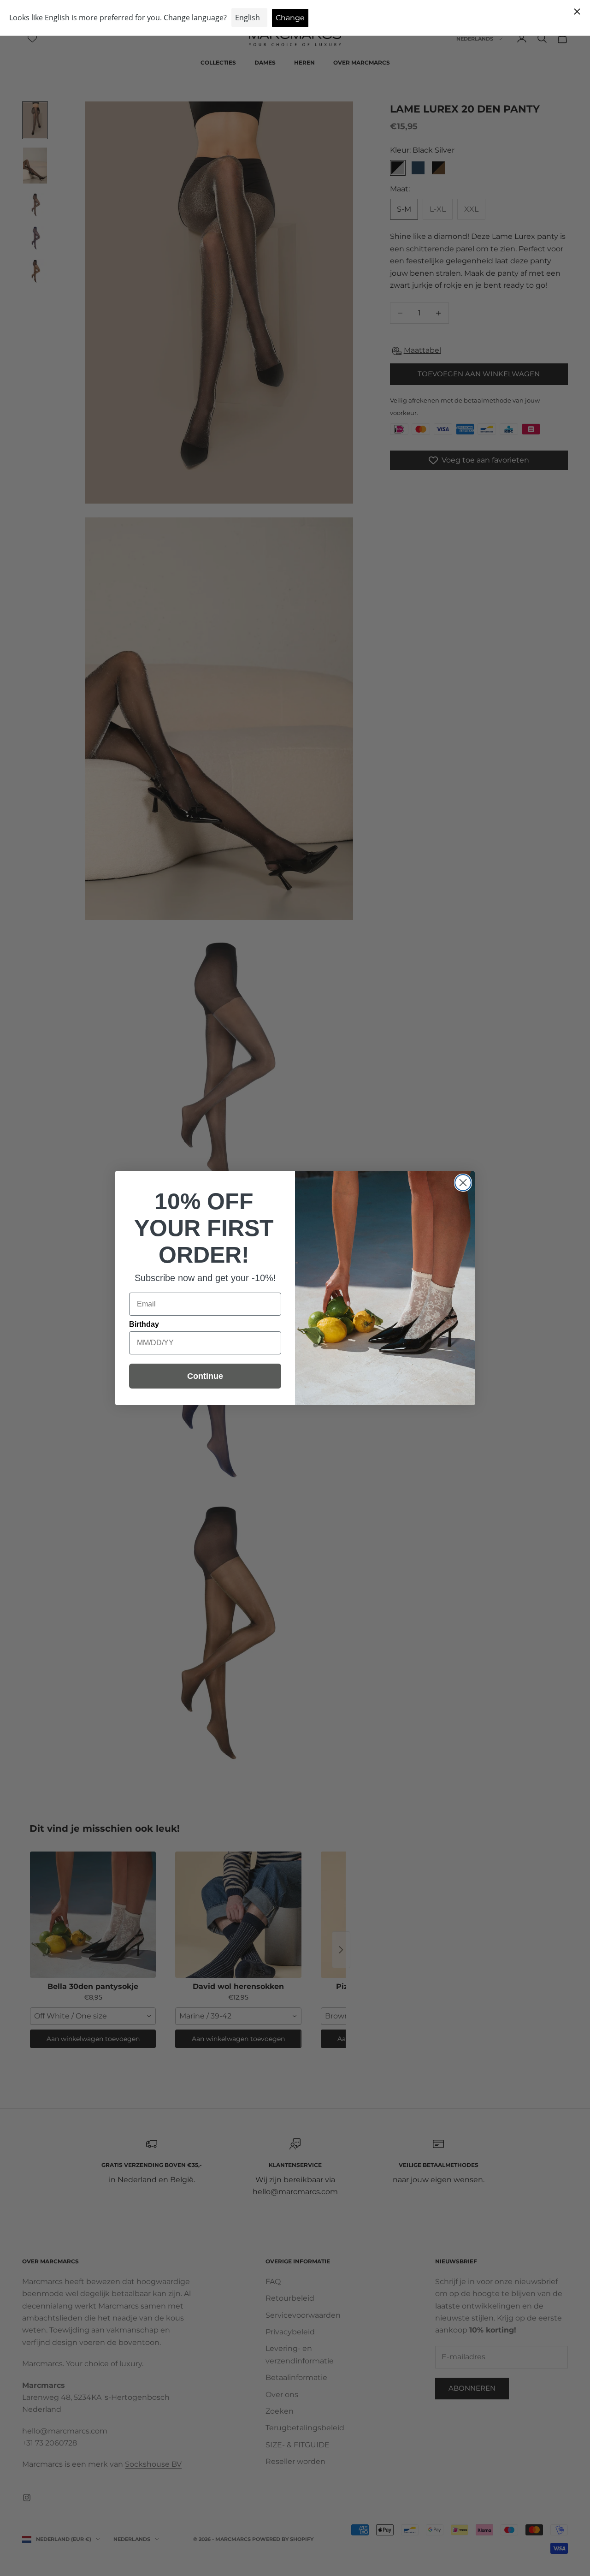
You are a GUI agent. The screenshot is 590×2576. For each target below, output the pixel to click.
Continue (205, 1376)
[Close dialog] (463, 1183)
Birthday (144, 1324)
